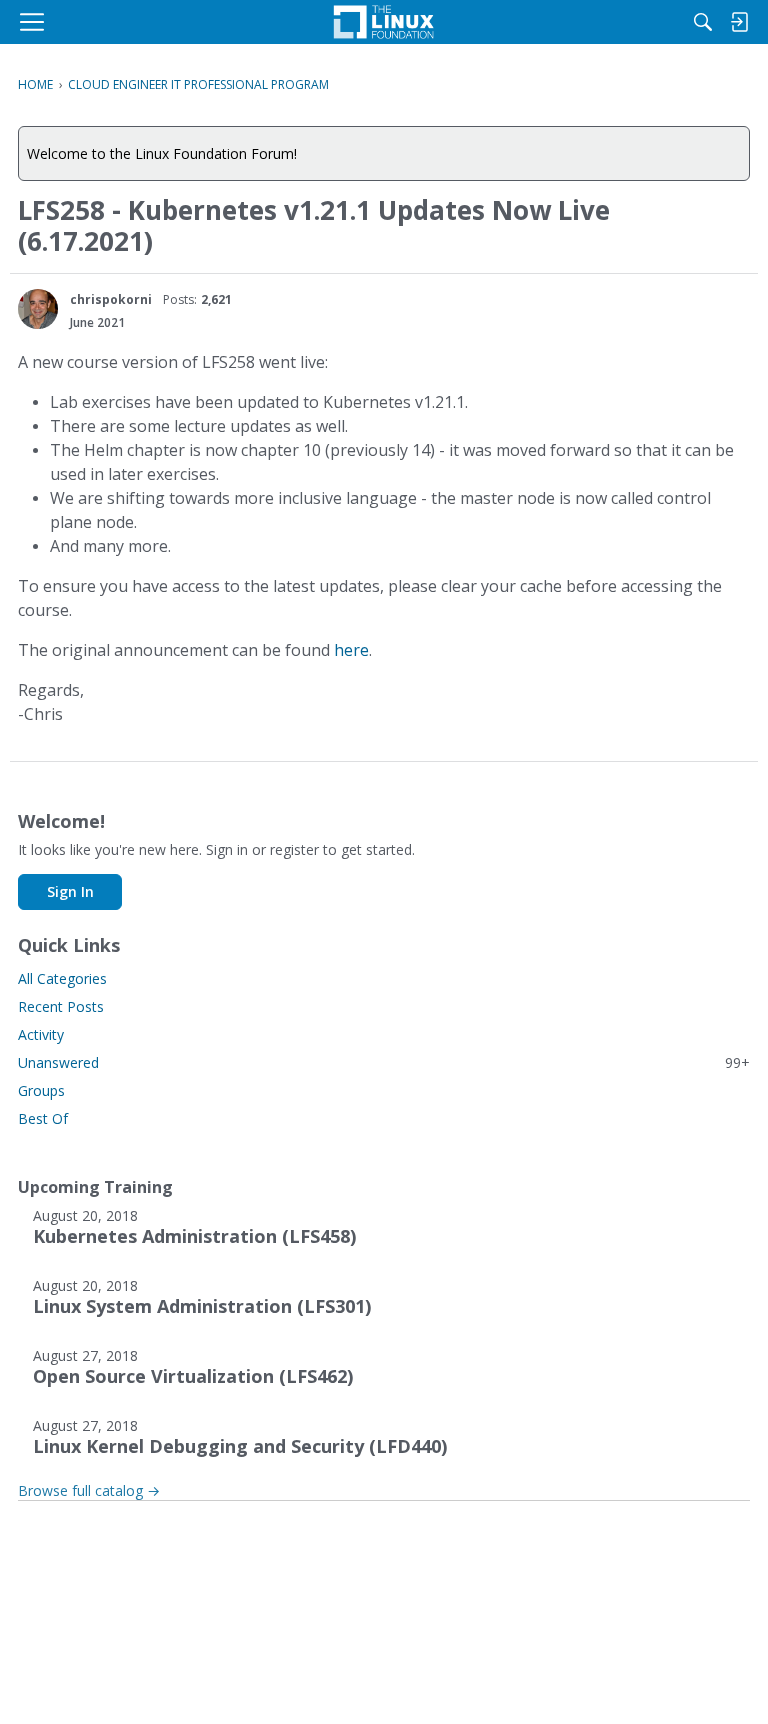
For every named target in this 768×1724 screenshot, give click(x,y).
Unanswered (384, 1062)
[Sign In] (739, 22)
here (351, 650)
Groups (41, 1090)
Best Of (43, 1118)
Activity (41, 1034)
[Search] (703, 22)
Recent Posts (61, 1006)
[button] (38, 309)
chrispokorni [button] (111, 299)
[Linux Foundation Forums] (384, 22)
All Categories (62, 978)
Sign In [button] (70, 891)
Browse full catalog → (89, 1490)
